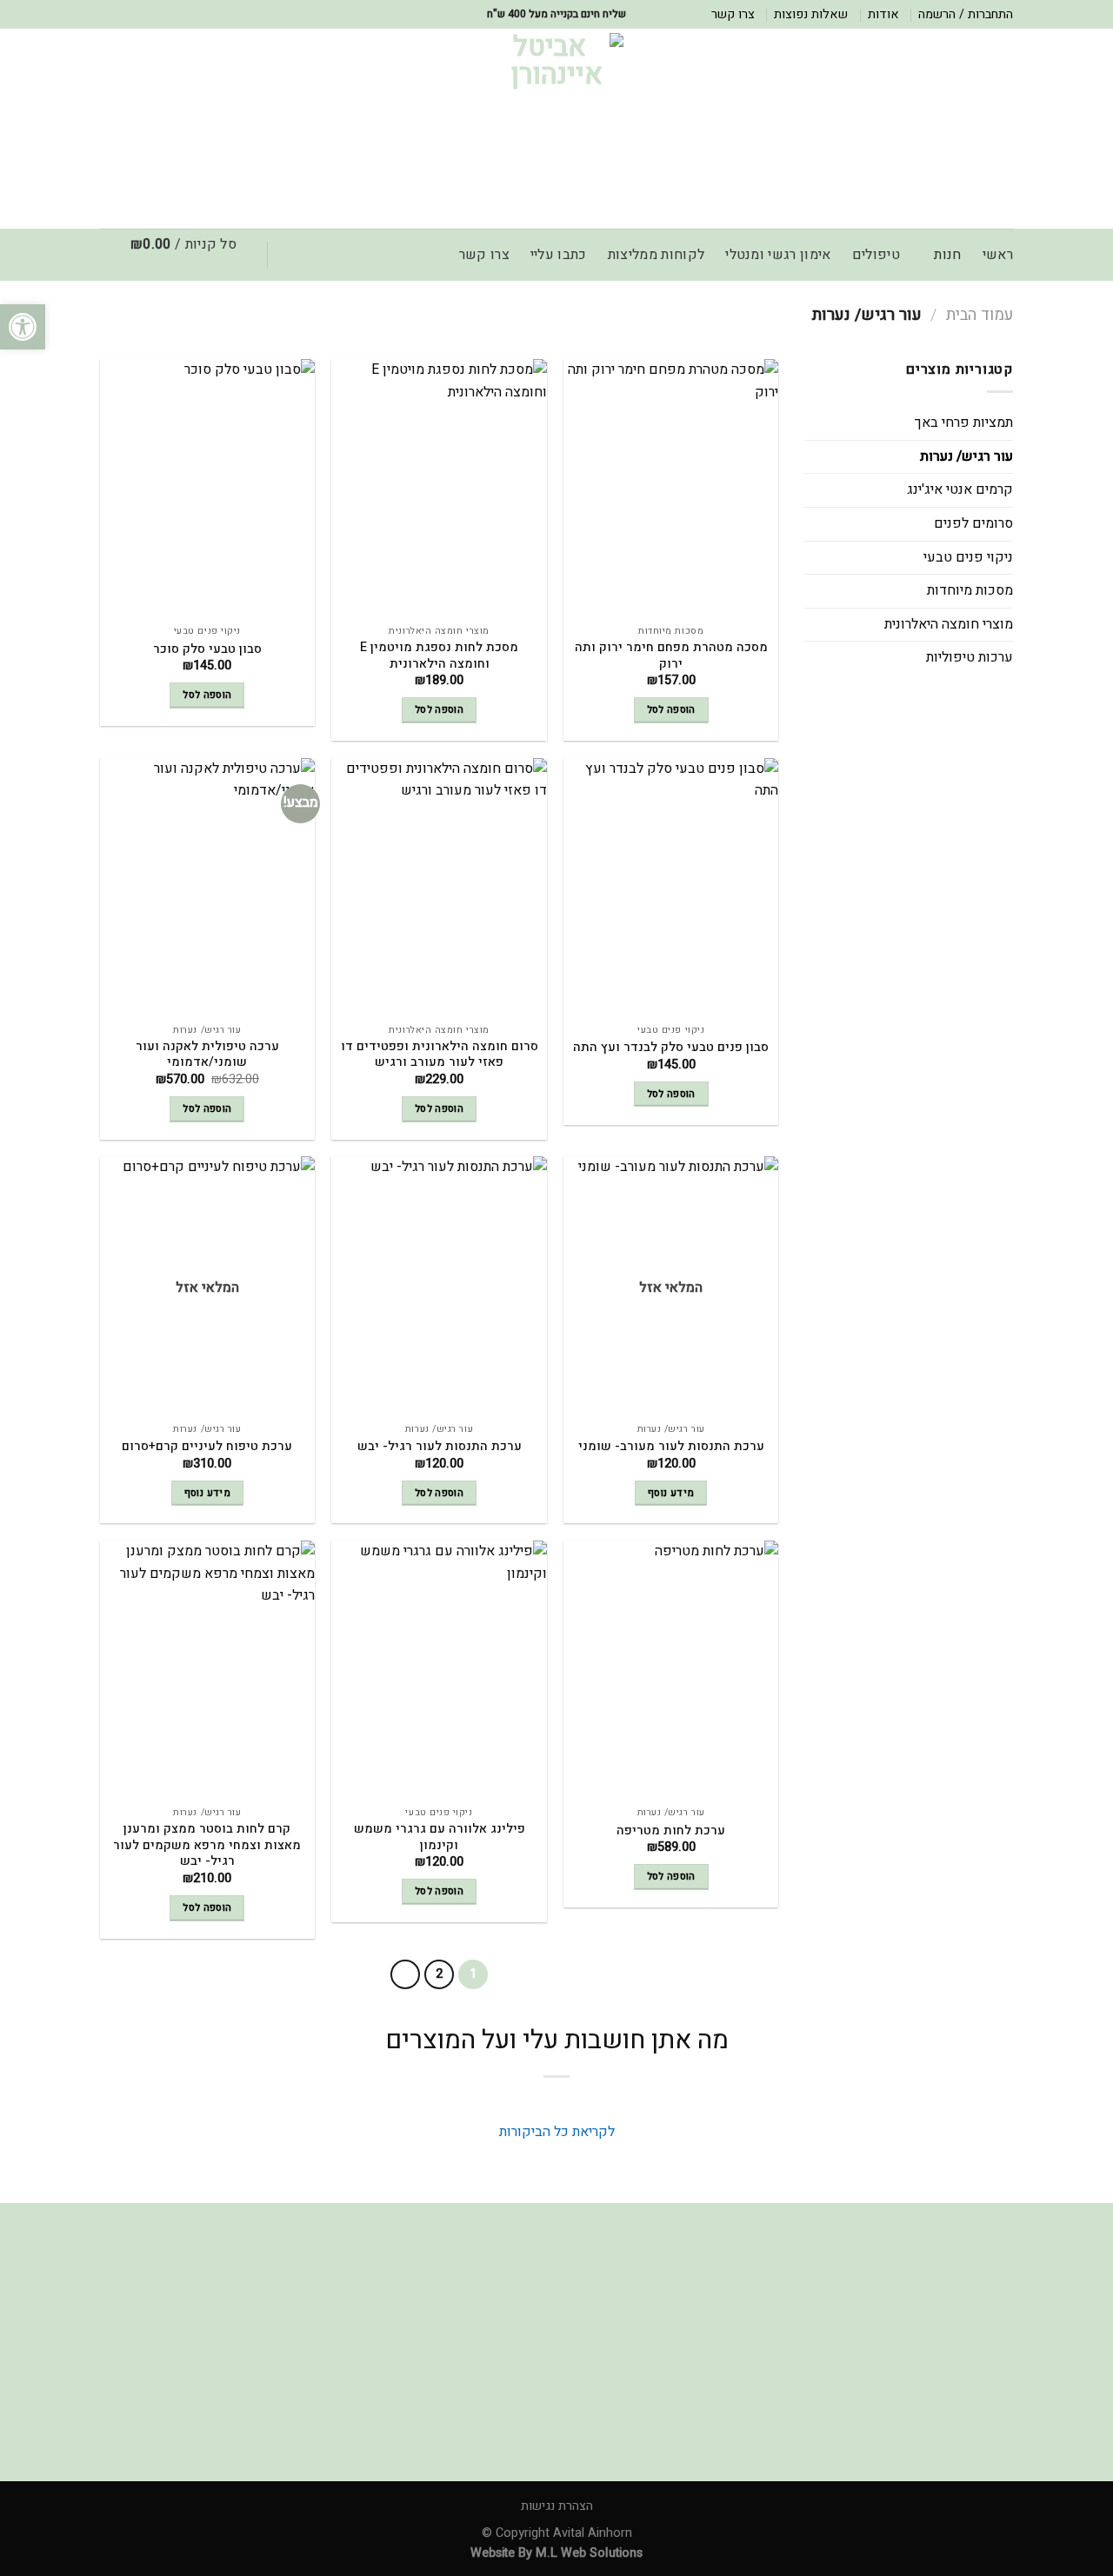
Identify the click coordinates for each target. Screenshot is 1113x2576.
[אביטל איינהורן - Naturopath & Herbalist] (556, 129)
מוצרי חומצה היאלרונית (949, 624)
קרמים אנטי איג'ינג (960, 489)
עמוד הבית (980, 315)
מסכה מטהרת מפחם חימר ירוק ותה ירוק (671, 656)
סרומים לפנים (973, 523)
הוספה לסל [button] (671, 710)
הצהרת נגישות (557, 2506)
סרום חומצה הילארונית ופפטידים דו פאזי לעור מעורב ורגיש (439, 1055)
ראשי (998, 255)
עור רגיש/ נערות (966, 456)
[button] (23, 327)
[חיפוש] (297, 255)
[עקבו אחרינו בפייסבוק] (125, 14)
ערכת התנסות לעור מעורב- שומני (671, 1447)
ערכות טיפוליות (970, 657)
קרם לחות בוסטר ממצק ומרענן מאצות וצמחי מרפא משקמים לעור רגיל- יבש (207, 1846)
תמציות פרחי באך (964, 423)
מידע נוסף (671, 1493)
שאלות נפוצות (811, 14)
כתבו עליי (559, 255)
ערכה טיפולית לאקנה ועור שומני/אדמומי (207, 1055)
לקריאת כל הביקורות (557, 2132)
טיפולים (876, 255)
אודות (883, 14)
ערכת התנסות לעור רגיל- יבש (440, 1447)
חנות (947, 255)
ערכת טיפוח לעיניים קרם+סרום (207, 1447)
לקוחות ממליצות (656, 255)
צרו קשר (733, 14)
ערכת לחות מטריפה (671, 1831)
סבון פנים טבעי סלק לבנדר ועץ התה (671, 1048)
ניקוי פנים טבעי (968, 557)
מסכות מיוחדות (970, 590)
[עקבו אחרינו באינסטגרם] (109, 14)
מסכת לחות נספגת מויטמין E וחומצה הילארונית (439, 656)
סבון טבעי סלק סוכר (207, 650)
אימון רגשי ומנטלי (778, 255)
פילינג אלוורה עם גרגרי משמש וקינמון (440, 1837)
